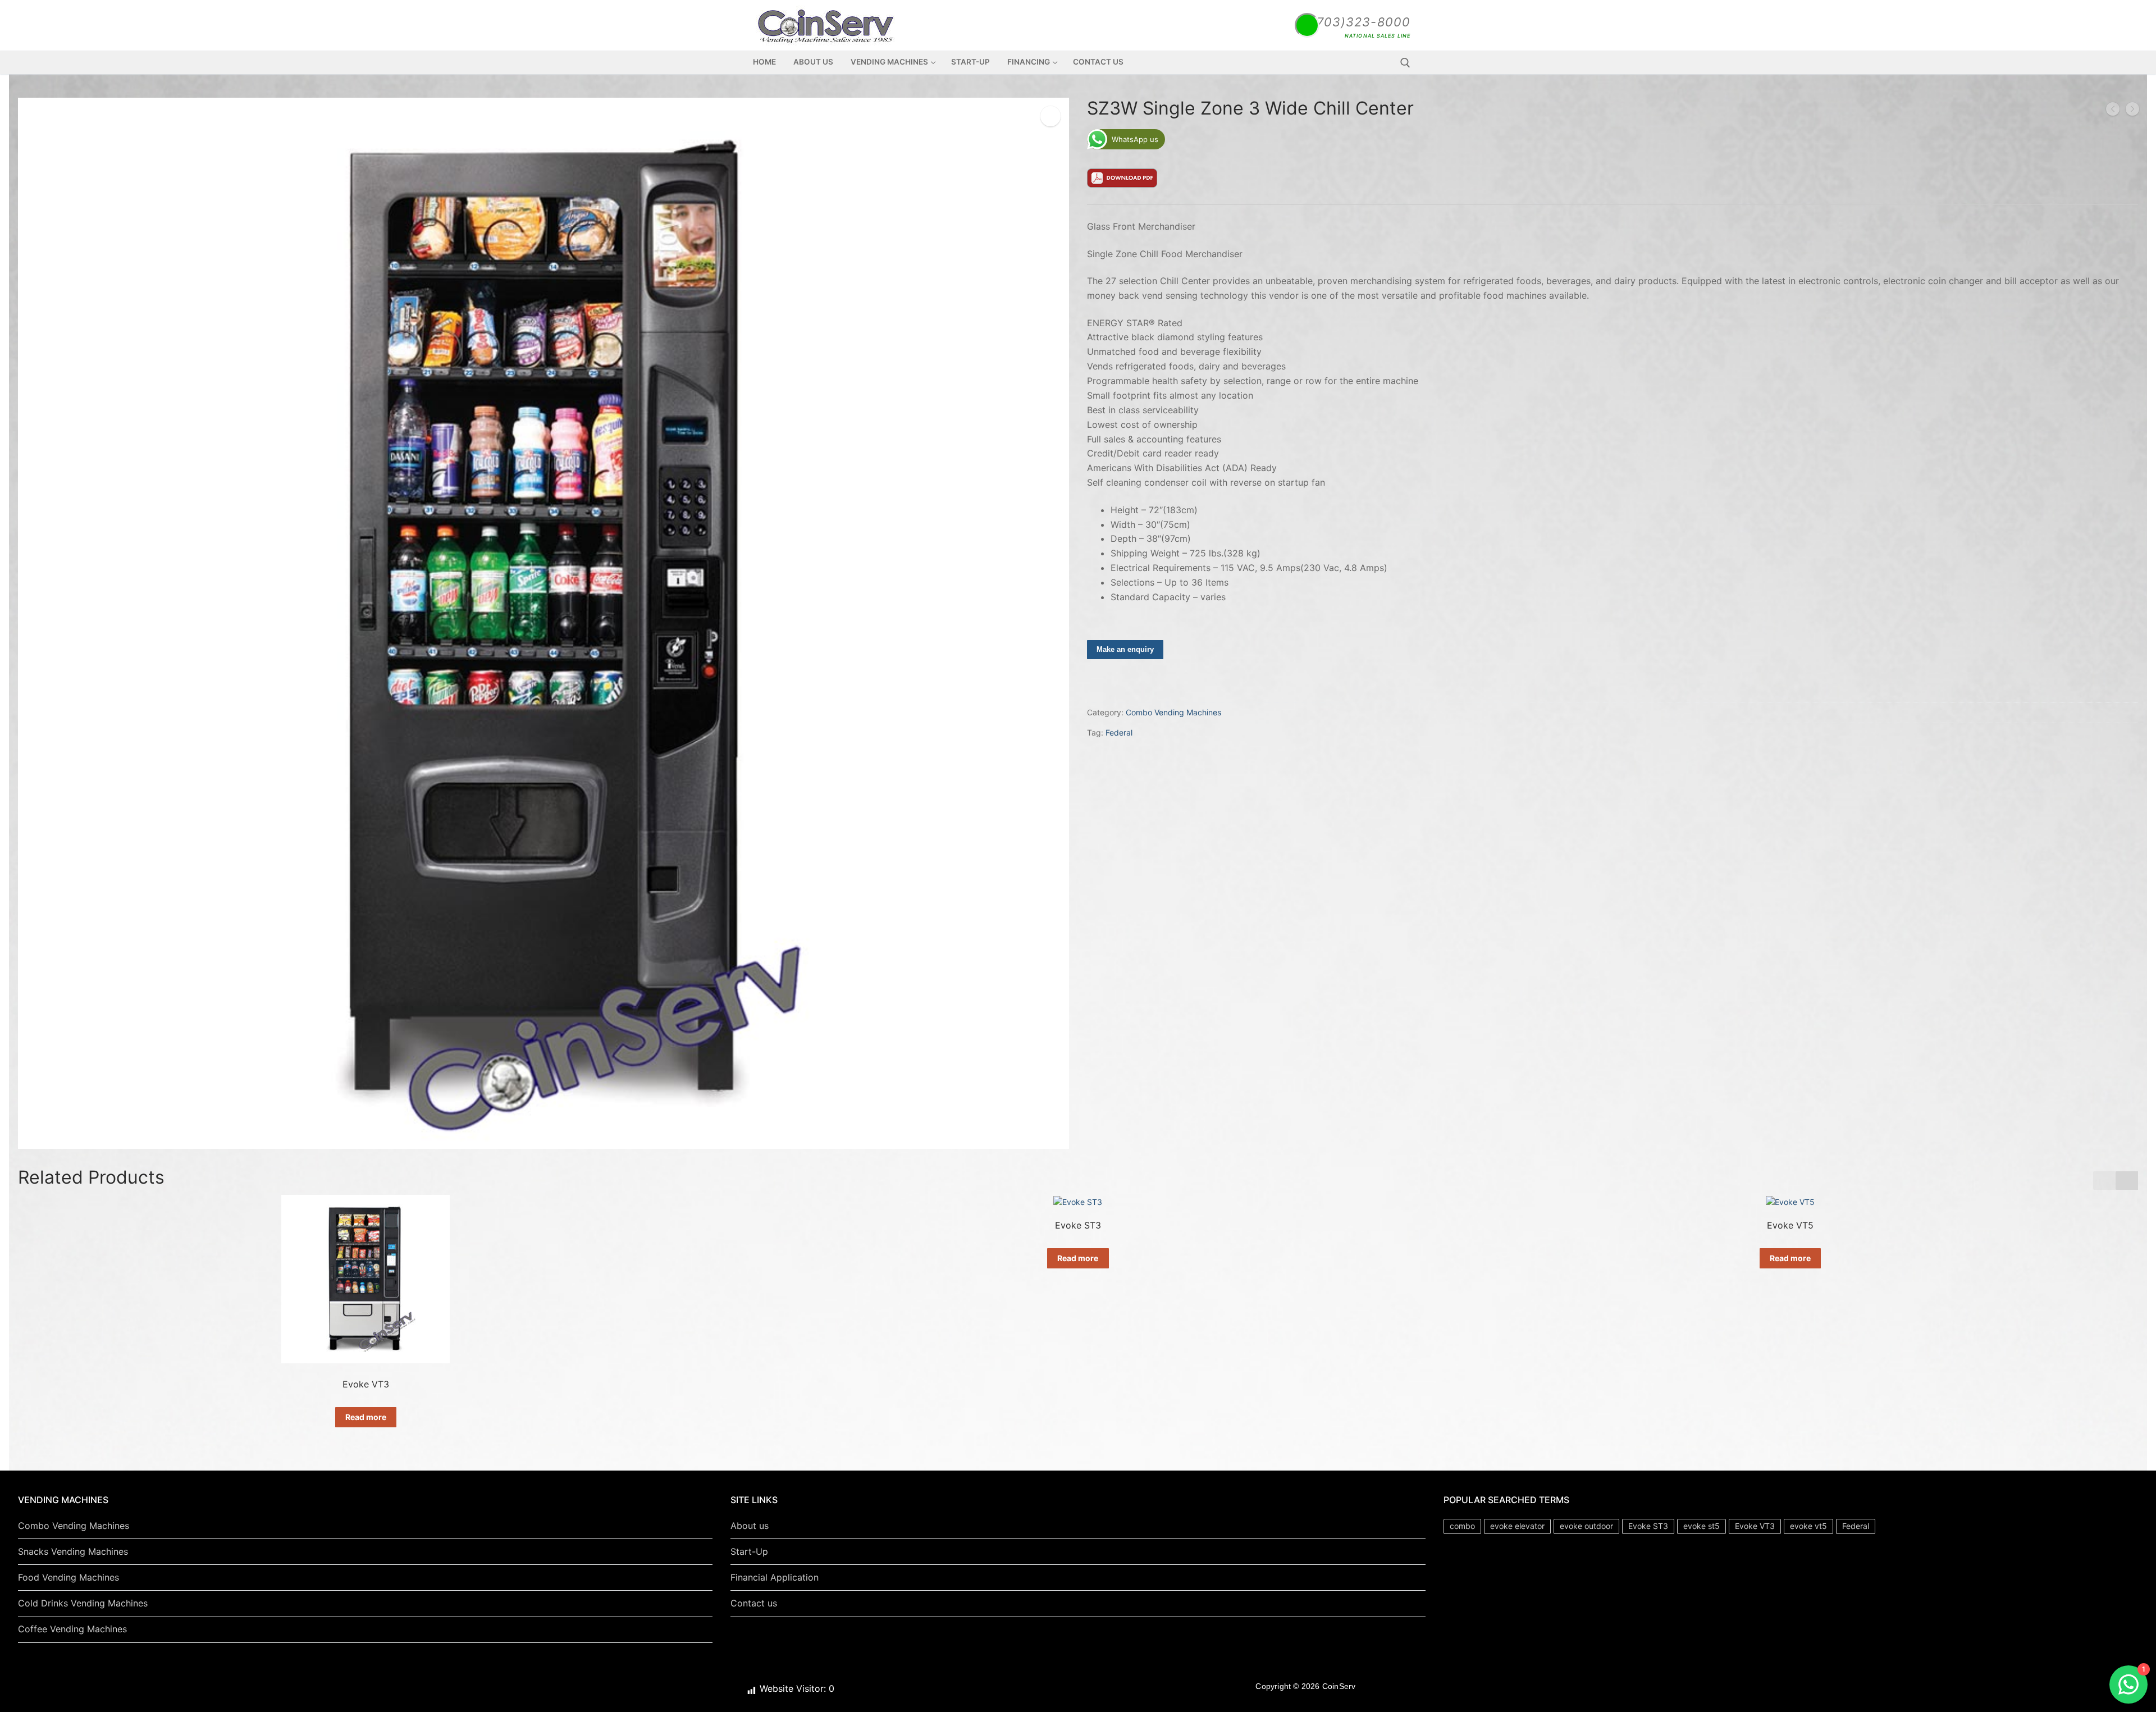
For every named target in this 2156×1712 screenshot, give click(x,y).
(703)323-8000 (1361, 22)
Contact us (754, 1603)
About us (750, 1526)
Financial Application (775, 1577)
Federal (1119, 732)
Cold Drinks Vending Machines (83, 1603)
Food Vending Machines (68, 1577)
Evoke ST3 (1648, 1526)
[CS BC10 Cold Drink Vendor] (2113, 111)
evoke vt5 (1808, 1526)
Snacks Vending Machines (73, 1551)
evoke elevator (1517, 1526)
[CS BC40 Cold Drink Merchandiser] (2132, 111)
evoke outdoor (1586, 1526)
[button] (2128, 1181)
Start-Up (749, 1551)
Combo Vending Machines (1173, 712)
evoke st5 (1701, 1526)
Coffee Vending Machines (72, 1629)
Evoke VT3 (1755, 1526)
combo (1462, 1526)
